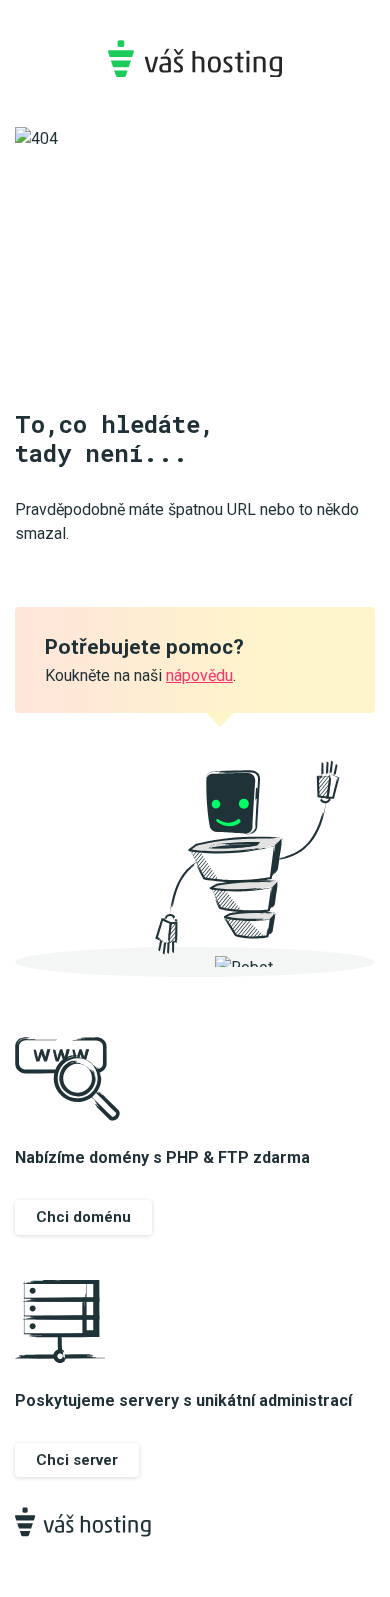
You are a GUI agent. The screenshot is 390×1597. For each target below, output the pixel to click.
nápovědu (199, 675)
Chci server (77, 1460)
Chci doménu (83, 1217)
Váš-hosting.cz (195, 58)
